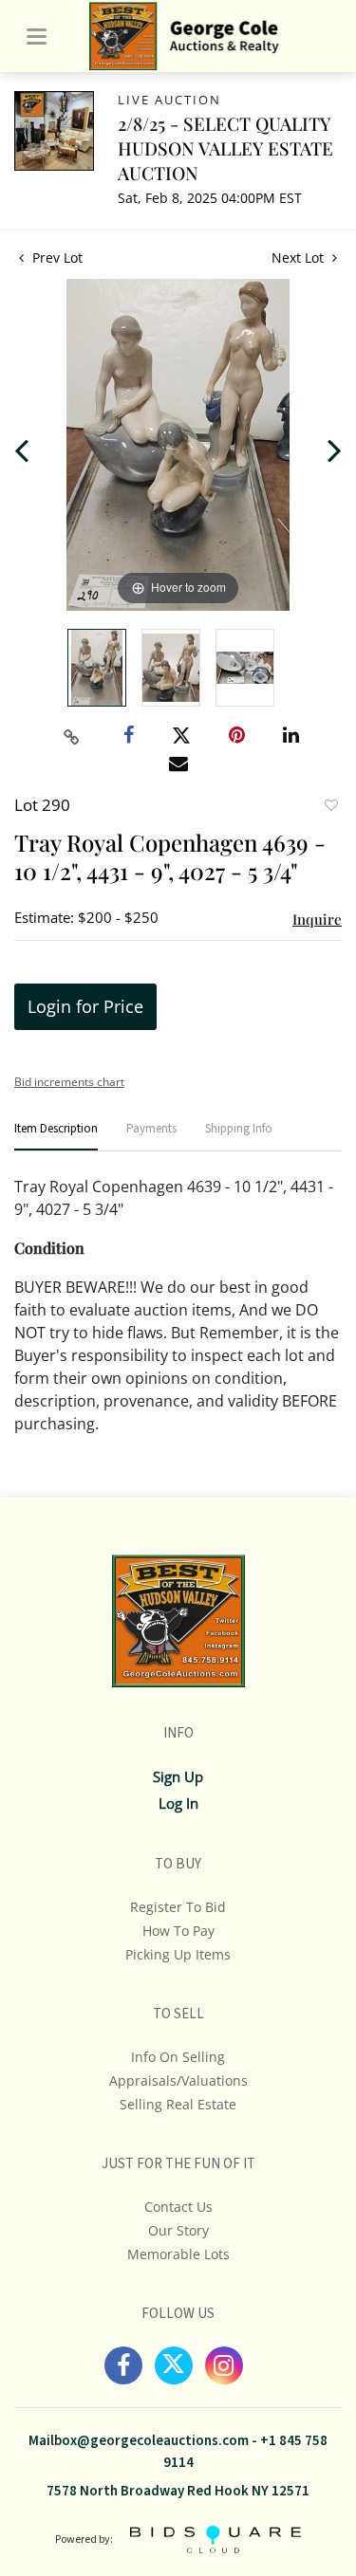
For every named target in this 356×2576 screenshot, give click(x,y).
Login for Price (85, 1006)
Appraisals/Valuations (178, 2080)
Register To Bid (178, 1907)
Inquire (317, 919)
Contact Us (178, 2207)
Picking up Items (178, 1954)
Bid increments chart (69, 1082)
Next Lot (300, 258)
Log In (178, 1803)
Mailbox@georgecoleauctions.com (139, 2441)
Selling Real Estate (178, 2104)
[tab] (56, 1137)
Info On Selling (178, 2057)
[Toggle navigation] (37, 37)
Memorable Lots (178, 2254)
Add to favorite (330, 807)
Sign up (178, 1776)
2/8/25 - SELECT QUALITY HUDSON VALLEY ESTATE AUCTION (225, 148)
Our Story (178, 2230)
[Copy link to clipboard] (71, 737)
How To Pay (178, 1931)
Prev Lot (56, 258)
